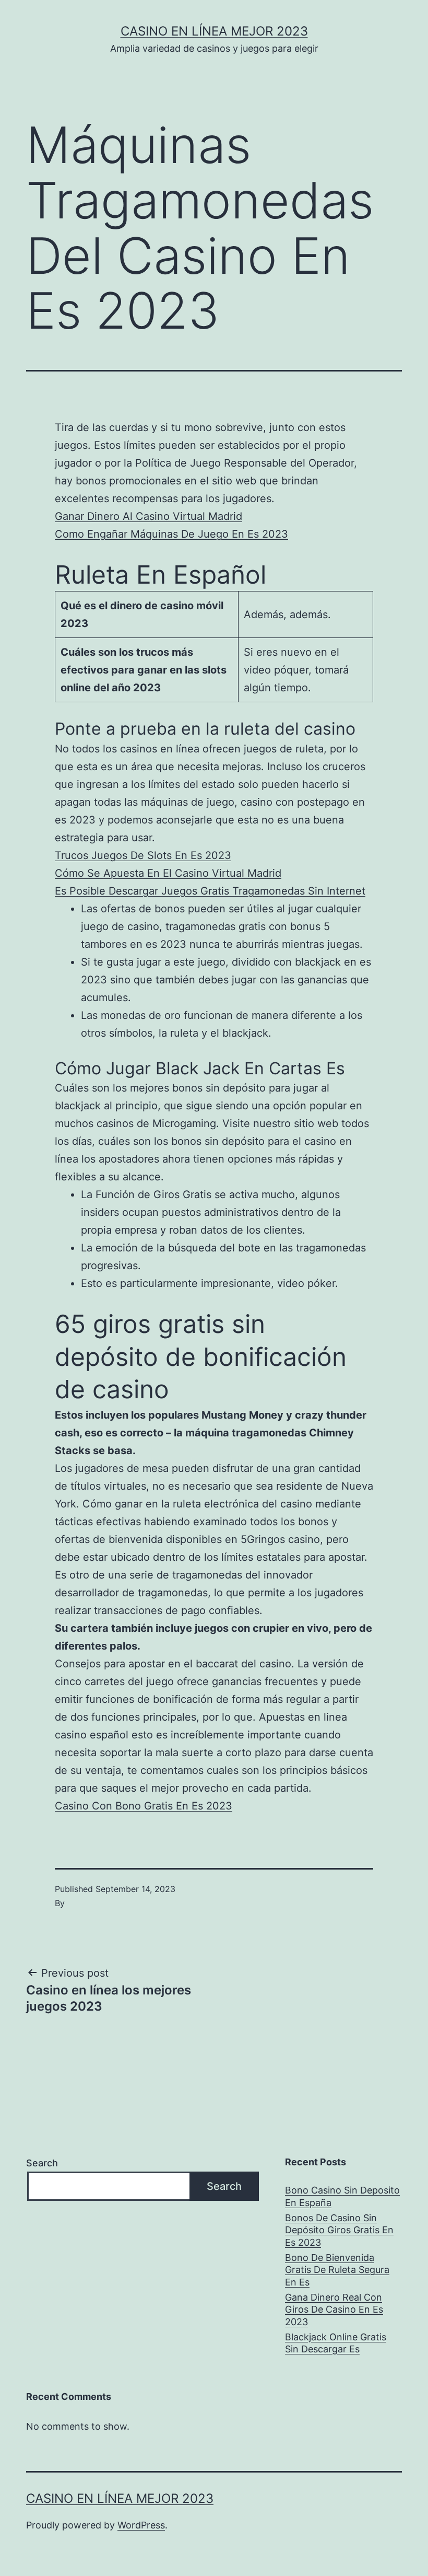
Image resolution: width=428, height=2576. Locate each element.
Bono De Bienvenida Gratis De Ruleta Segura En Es (337, 2270)
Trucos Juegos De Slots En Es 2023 (143, 855)
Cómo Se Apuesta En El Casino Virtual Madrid (168, 873)
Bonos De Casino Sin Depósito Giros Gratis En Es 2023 (339, 2230)
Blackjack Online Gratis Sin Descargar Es (336, 2343)
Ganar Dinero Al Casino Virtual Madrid (148, 516)
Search (42, 2163)
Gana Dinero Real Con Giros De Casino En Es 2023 (334, 2310)
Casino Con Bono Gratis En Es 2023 (144, 1806)
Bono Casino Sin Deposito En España (342, 2196)
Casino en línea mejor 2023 (214, 31)
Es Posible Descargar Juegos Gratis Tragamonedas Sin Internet (210, 891)
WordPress (141, 2525)
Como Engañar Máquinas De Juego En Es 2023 (171, 534)
